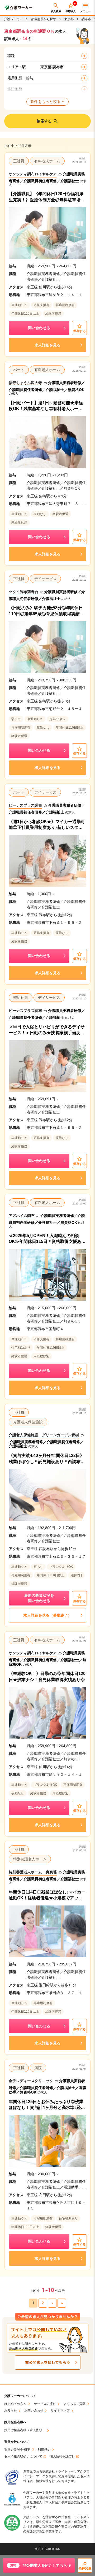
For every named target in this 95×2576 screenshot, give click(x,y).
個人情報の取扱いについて (23, 2457)
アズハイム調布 (22, 1216)
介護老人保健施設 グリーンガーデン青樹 (44, 1435)
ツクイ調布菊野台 (23, 592)
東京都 (69, 19)
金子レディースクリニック (31, 2081)
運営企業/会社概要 (17, 2450)
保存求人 (71, 8)
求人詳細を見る (47, 345)
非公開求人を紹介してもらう (40, 2565)
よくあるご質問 (74, 2404)
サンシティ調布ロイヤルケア (33, 174)
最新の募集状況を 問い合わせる (39, 1598)
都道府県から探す (44, 19)
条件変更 (85, 2568)
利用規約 (44, 2450)
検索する (44, 121)
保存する (79, 331)
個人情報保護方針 (62, 2457)
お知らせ (11, 2411)
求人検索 (56, 11)
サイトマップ (60, 2411)
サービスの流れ (45, 2404)
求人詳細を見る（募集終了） (47, 1615)
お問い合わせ (34, 2411)
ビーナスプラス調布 (25, 805)
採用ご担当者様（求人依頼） (25, 2430)
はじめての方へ (15, 2404)
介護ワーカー (13, 19)
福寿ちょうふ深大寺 (25, 383)
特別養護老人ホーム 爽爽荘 (33, 1872)
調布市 (86, 19)
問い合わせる (39, 328)
